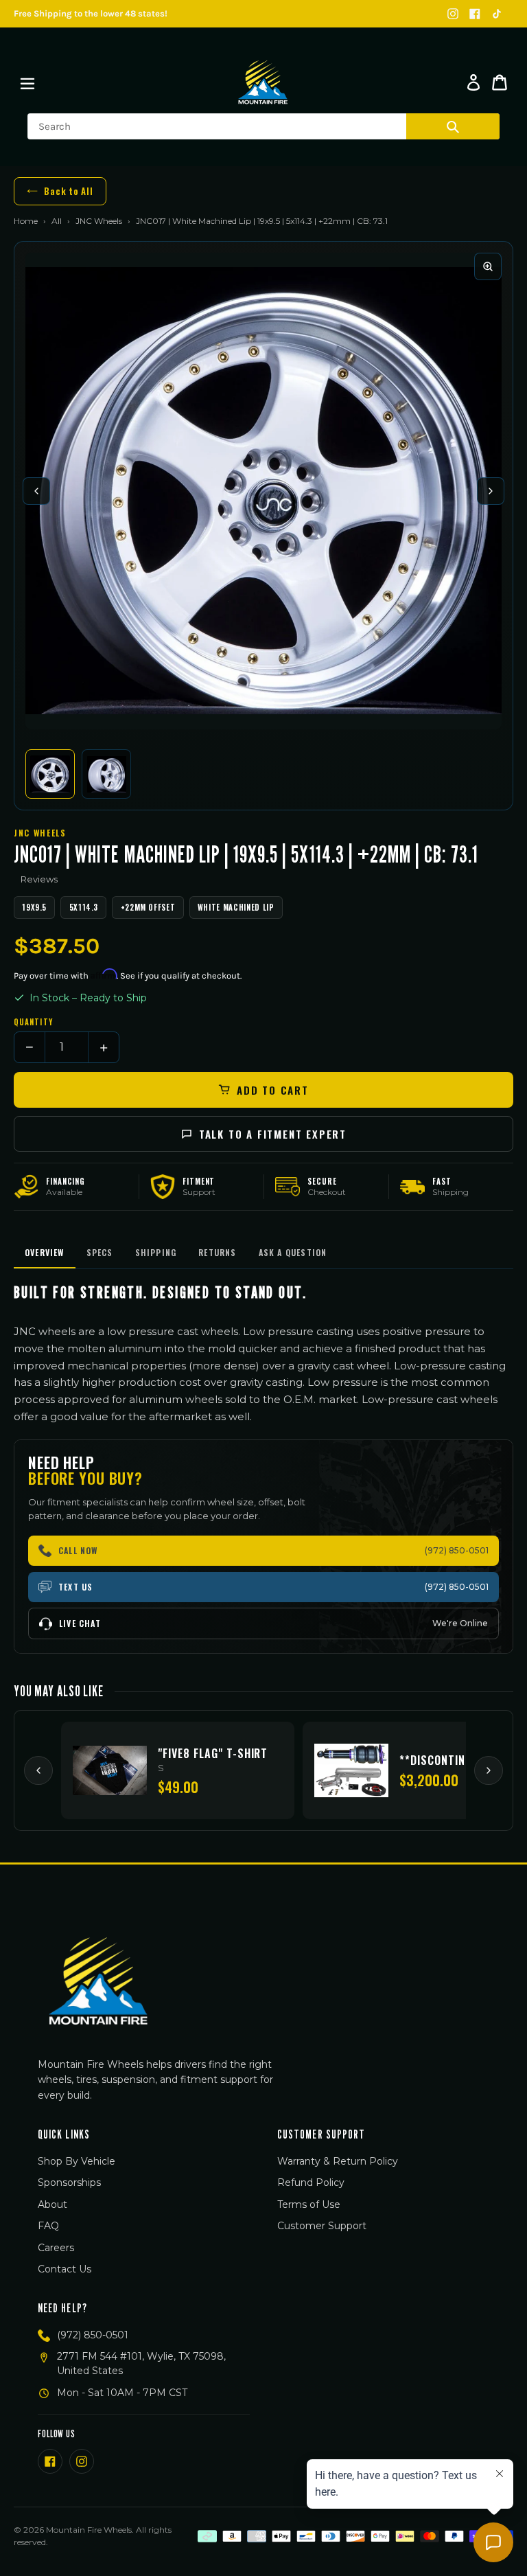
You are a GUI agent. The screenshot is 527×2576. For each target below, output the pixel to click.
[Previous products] (38, 1770)
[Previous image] (36, 491)
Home (26, 221)
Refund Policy (311, 2182)
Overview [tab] (45, 1252)
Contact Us (65, 2269)
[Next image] (491, 491)
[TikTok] (497, 14)
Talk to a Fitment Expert (273, 1134)
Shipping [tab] (156, 1252)
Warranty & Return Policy (338, 2161)
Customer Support (322, 2226)
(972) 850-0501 (93, 2335)
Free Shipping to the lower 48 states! (91, 13)
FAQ (48, 2226)
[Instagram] (453, 14)
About (52, 2204)
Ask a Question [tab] (293, 1252)
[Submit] (453, 126)
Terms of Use (309, 2204)
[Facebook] (475, 14)
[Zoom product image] (488, 266)
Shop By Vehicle (77, 2161)
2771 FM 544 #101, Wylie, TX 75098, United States (141, 2363)
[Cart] (500, 82)
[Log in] (473, 82)
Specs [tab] (100, 1252)
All (57, 221)
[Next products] (489, 1770)
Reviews (39, 879)
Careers (56, 2248)
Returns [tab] (217, 1252)
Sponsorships (69, 2182)
